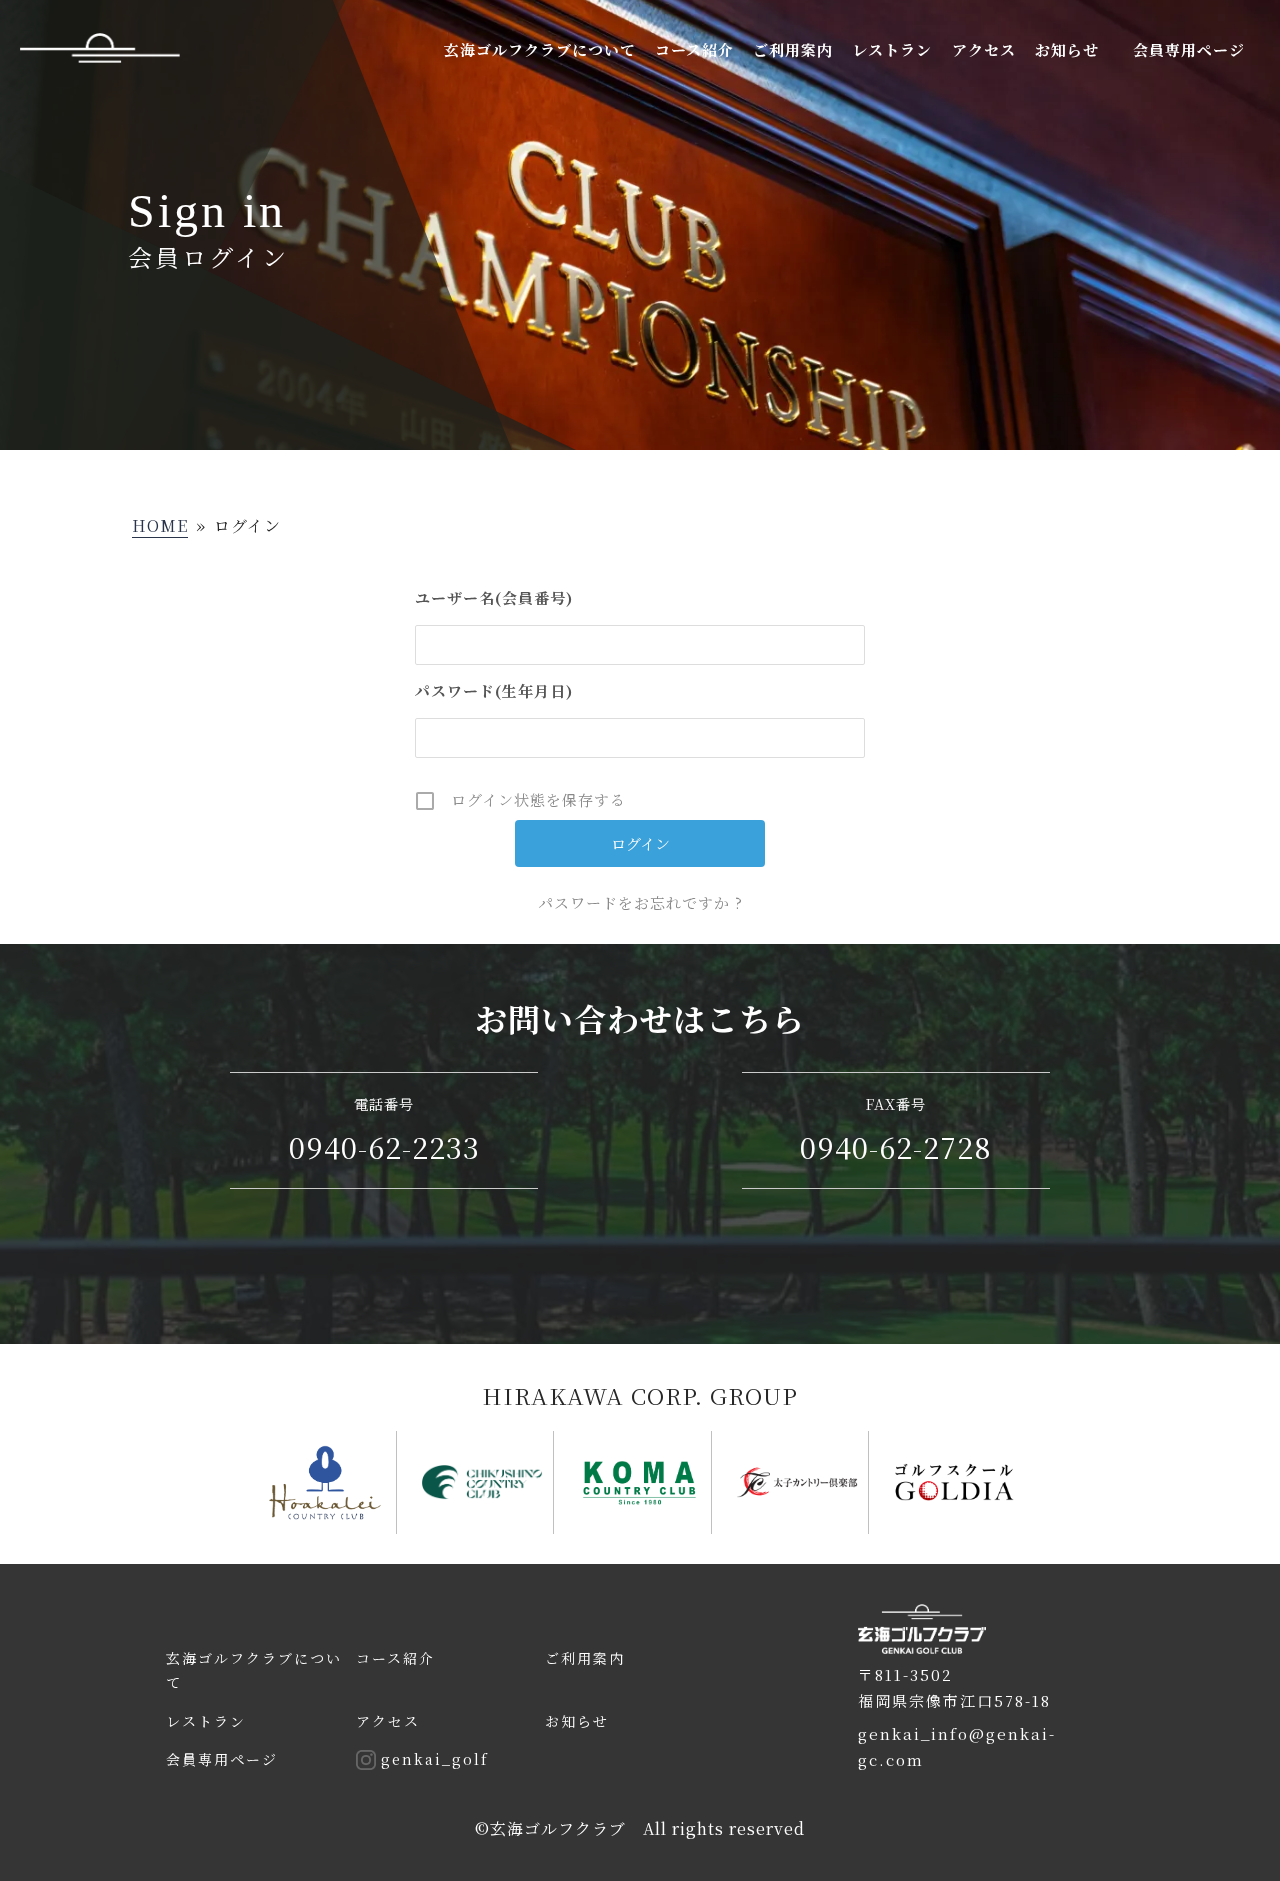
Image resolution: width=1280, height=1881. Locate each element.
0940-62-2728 (896, 1146)
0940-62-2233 (384, 1146)
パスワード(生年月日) (494, 690)
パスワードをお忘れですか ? (640, 902)
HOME (160, 525)
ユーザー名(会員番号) (494, 597)
